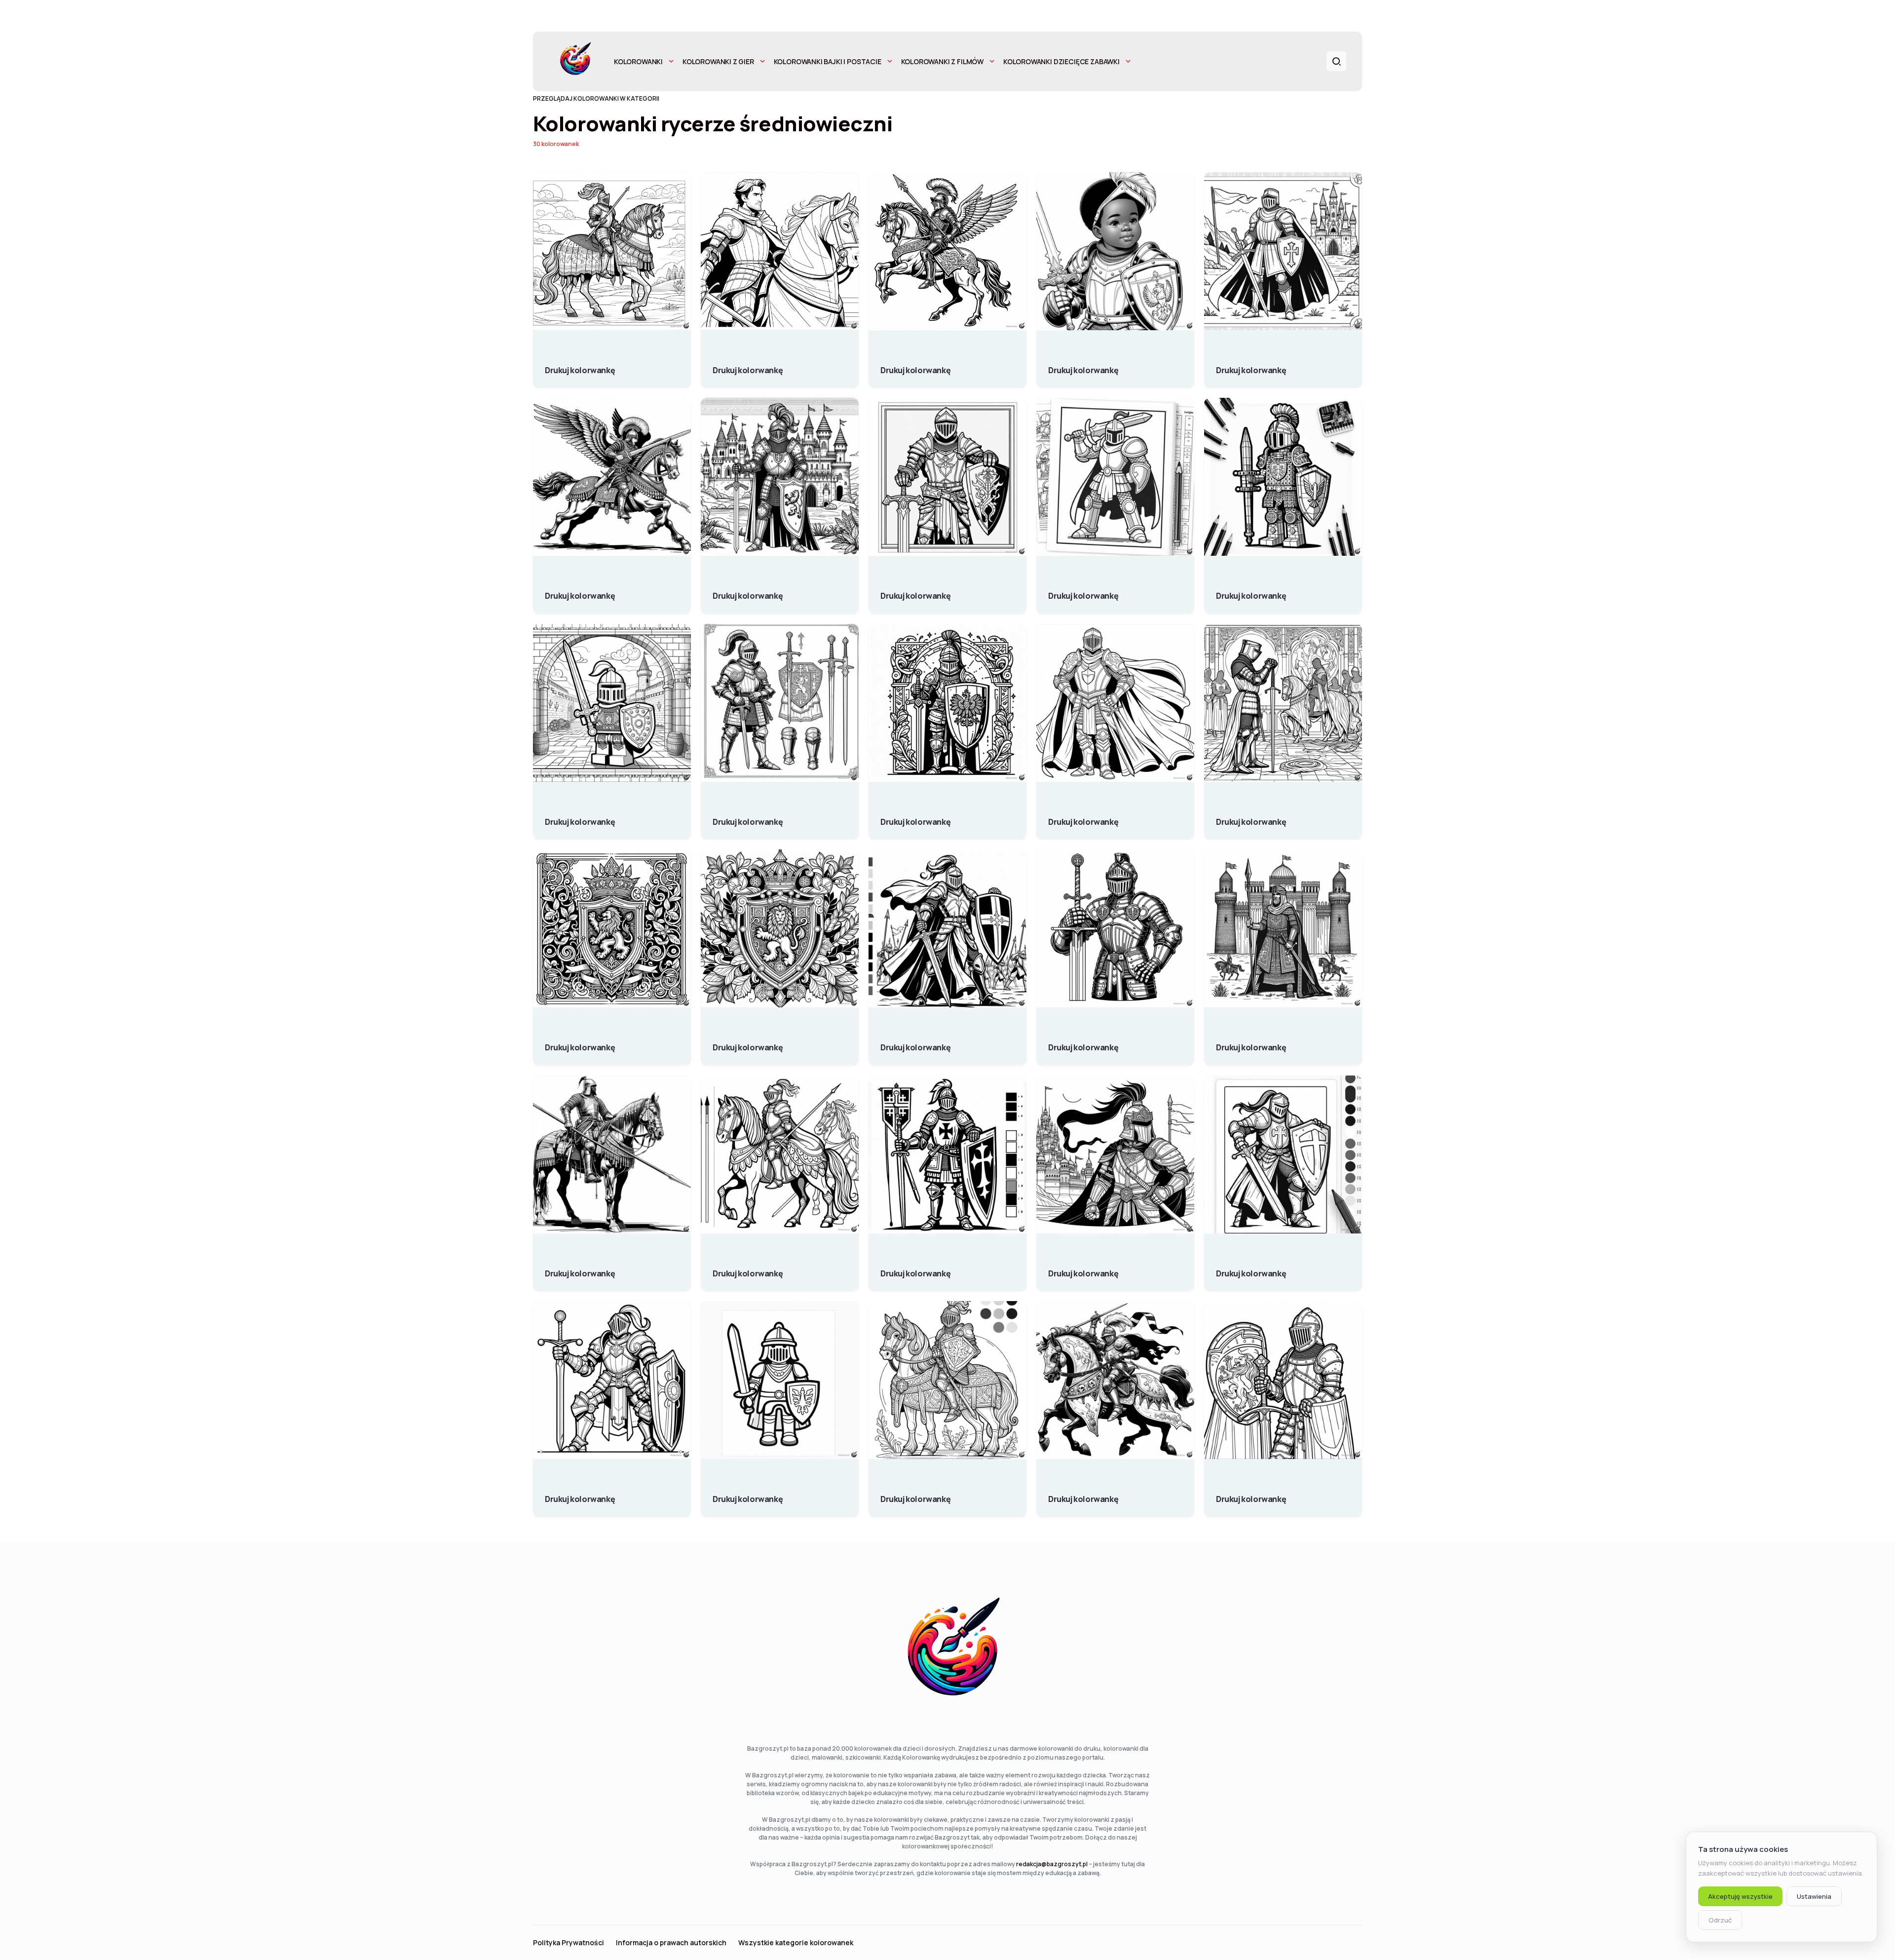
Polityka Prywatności (568, 1943)
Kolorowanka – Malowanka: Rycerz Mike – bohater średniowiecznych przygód (915, 591)
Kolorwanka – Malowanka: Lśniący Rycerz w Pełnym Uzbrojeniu (748, 817)
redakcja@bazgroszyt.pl (1052, 1864)
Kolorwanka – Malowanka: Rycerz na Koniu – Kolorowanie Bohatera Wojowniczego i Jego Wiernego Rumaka (580, 1268)
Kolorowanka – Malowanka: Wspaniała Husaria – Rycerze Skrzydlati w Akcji (580, 591)
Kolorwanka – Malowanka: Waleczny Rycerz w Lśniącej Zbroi (1083, 1042)
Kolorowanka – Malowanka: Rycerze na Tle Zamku (1251, 365)
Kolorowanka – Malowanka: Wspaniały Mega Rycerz (1083, 591)
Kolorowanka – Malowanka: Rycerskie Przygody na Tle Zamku (748, 591)
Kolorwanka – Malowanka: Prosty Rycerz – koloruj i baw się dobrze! (1083, 817)
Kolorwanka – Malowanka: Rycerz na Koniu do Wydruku (748, 1268)
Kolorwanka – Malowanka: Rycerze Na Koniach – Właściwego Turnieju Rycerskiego (1083, 1494)
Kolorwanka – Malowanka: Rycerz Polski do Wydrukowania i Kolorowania (915, 817)
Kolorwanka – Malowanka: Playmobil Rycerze (748, 1494)
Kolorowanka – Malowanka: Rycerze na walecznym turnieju (748, 365)
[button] (1336, 61)
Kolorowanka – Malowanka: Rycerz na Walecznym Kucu (580, 365)
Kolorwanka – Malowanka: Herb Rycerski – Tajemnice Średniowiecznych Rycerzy (580, 1042)
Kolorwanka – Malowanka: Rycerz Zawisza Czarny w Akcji (915, 1042)
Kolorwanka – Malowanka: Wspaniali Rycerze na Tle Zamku (1251, 1042)
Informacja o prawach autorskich (671, 1943)
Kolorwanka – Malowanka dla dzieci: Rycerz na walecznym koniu (915, 1494)
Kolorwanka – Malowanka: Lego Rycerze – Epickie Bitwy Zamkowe (580, 817)
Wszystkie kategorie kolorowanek (796, 1943)
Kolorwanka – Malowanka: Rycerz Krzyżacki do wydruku (915, 1268)
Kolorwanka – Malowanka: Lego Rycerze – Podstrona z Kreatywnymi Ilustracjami (1251, 591)
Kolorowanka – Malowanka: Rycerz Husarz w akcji (915, 365)
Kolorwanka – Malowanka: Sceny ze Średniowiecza (1251, 817)
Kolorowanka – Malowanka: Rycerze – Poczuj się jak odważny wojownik (1083, 365)
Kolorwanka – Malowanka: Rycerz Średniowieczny (1251, 1494)
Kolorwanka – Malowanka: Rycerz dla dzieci (1251, 1268)
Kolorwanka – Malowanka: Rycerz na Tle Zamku (1083, 1268)
